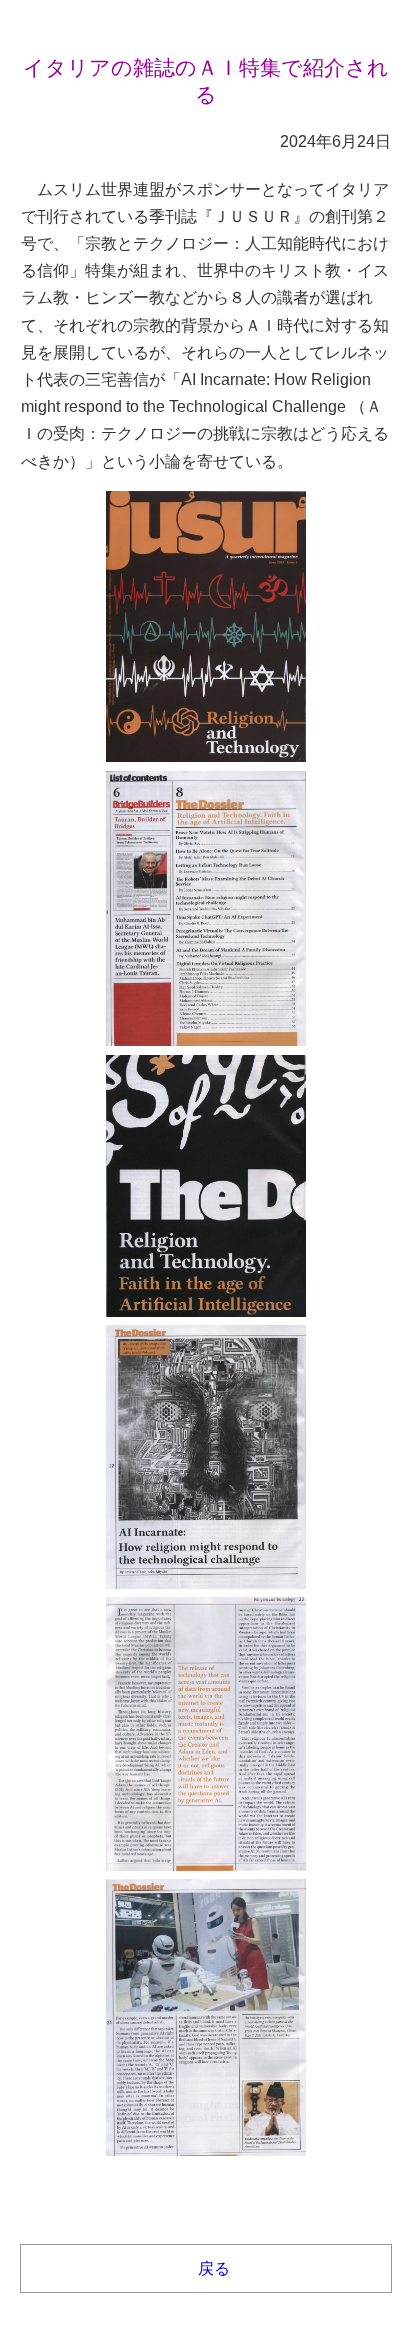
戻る (214, 2268)
